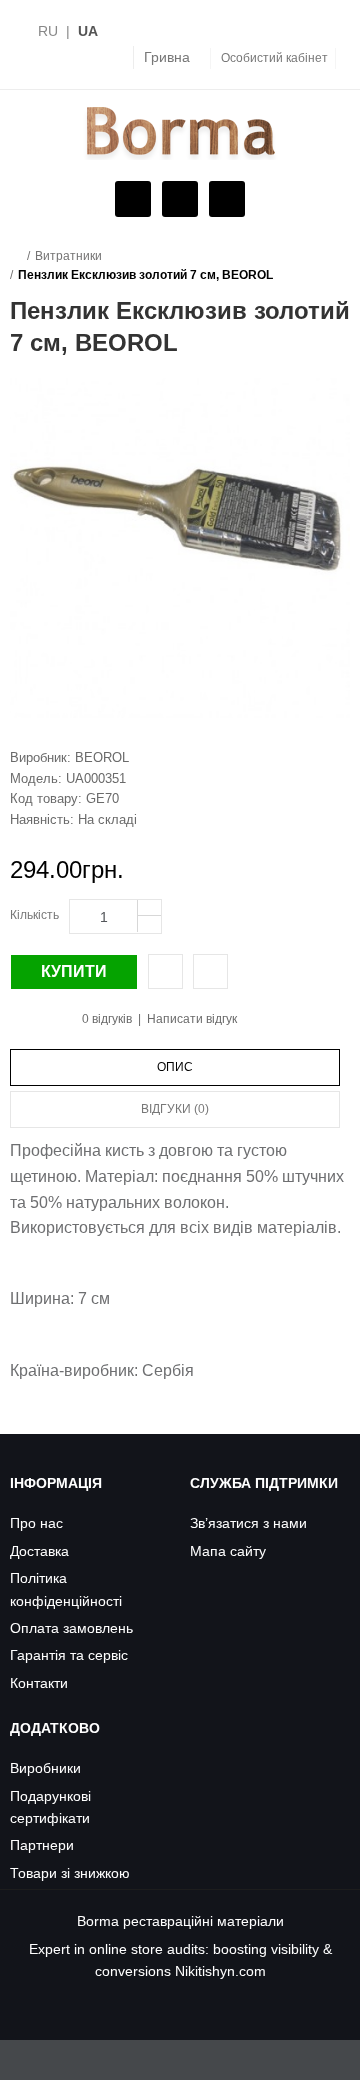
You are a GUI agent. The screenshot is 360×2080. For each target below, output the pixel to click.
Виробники (45, 1768)
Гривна (167, 57)
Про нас (36, 1523)
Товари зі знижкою (70, 1873)
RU (48, 31)
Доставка (39, 1551)
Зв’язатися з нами (248, 1523)
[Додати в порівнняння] (165, 971)
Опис (175, 1067)
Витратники (68, 256)
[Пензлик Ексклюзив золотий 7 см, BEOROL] (180, 548)
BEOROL (102, 757)
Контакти (39, 1683)
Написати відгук (192, 1019)
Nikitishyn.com (220, 1971)
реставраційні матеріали (203, 1921)
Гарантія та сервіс (69, 1655)
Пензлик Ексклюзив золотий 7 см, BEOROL (145, 275)
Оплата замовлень (71, 1628)
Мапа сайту (228, 1551)
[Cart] (177, 200)
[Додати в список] (210, 971)
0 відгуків (107, 1019)
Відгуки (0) (175, 1109)
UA (88, 31)
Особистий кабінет (274, 58)
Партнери (42, 1845)
